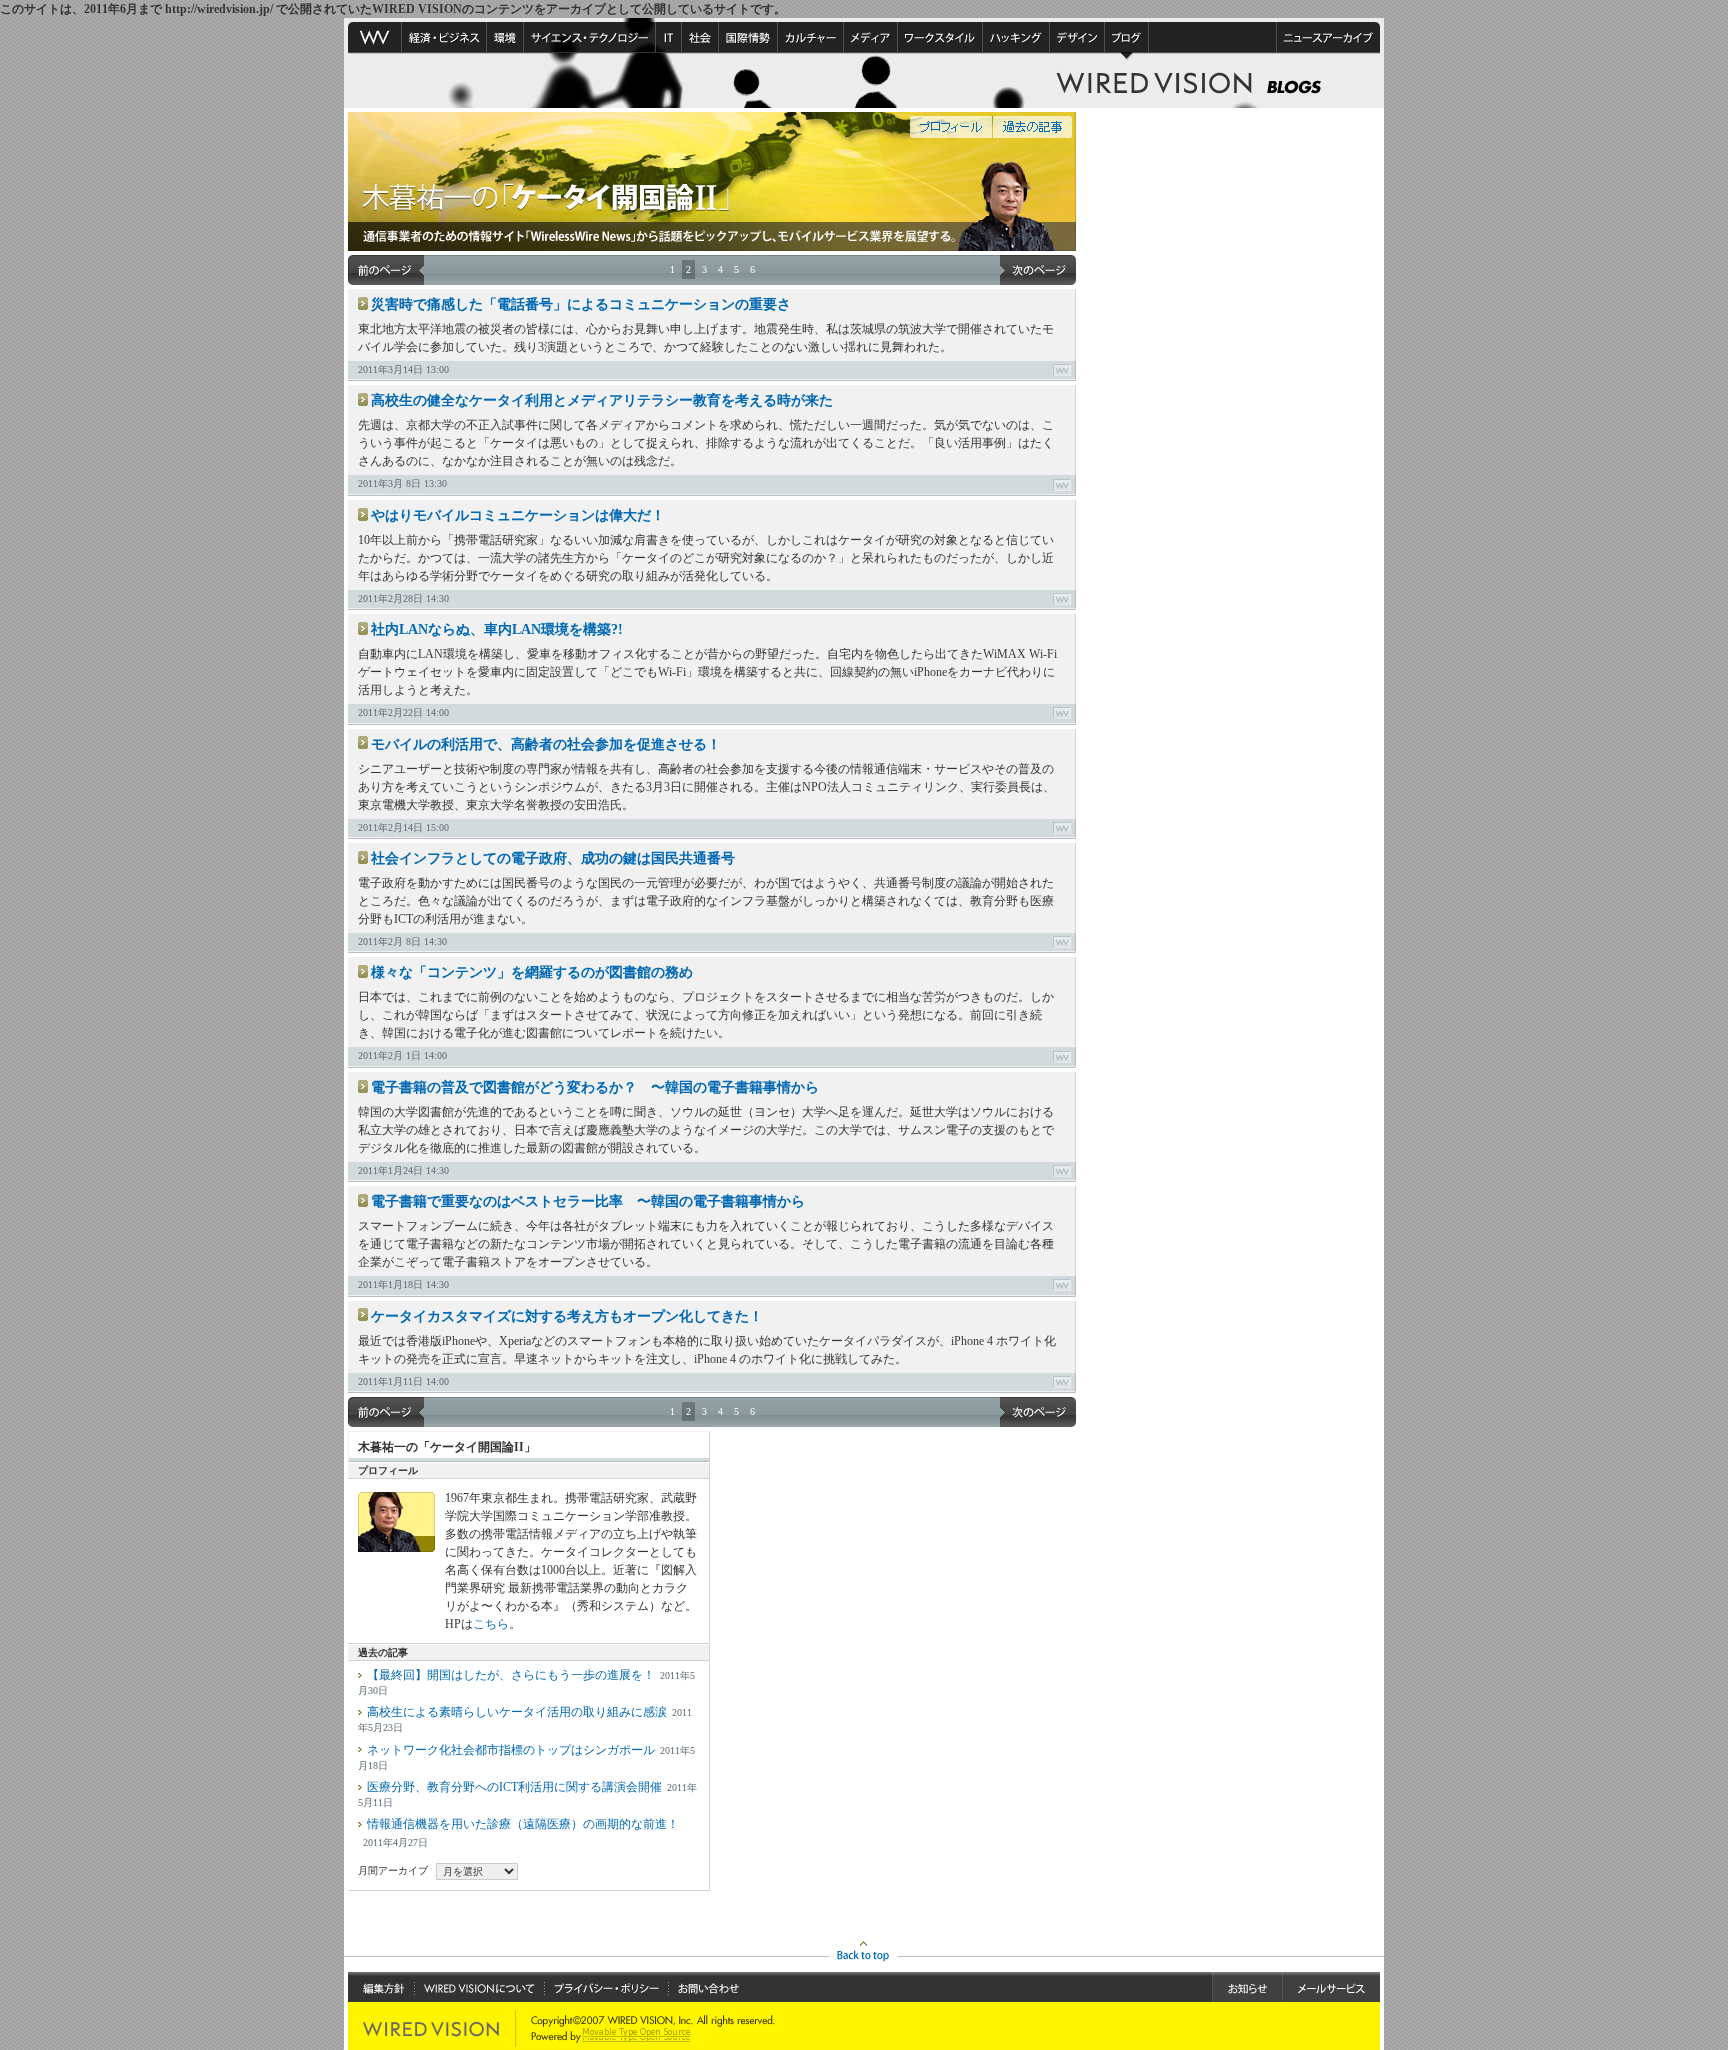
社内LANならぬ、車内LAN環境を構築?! (497, 629)
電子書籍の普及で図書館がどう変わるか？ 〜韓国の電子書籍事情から (595, 1087)
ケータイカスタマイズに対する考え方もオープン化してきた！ (567, 1316)
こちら (491, 1624)
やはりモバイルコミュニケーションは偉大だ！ (518, 515)
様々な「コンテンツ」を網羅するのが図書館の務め (532, 972)
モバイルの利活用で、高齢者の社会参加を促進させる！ (546, 744)
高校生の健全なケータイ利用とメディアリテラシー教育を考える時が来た (602, 400)
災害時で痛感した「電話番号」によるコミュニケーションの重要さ (581, 304)
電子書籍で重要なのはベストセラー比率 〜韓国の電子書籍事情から (588, 1201)
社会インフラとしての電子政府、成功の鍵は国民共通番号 (553, 858)
